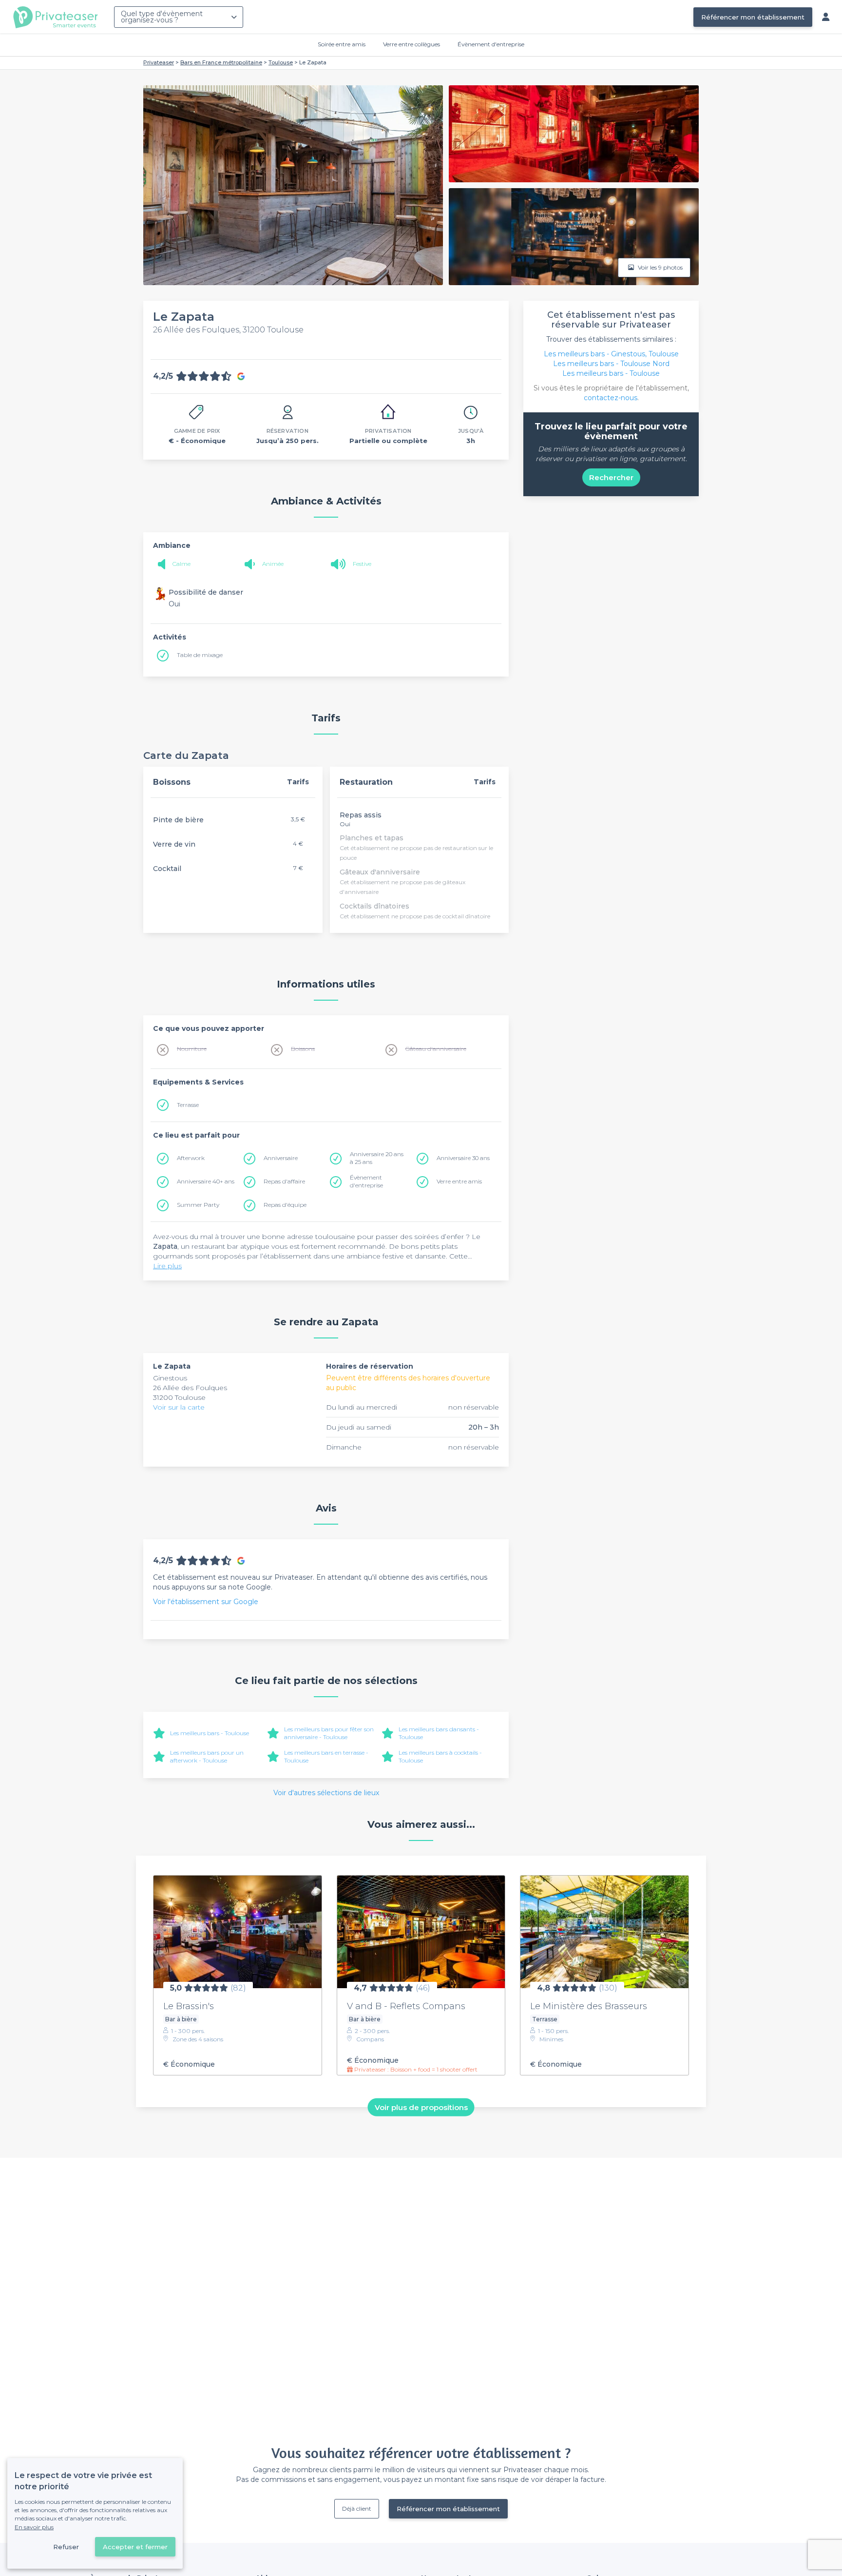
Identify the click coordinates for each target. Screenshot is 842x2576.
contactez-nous (611, 398)
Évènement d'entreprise (491, 44)
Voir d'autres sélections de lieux (326, 1793)
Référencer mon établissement (753, 17)
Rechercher (611, 477)
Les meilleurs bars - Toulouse (210, 1733)
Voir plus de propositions (421, 2107)
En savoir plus (34, 2527)
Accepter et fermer (135, 2547)
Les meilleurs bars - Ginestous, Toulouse (611, 354)
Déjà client (357, 2508)
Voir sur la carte (179, 1407)
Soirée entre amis (342, 44)
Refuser (66, 2547)
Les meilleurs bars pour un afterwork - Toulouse (207, 1756)
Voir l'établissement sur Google (206, 1602)
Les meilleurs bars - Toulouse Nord (611, 364)
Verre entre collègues (411, 44)
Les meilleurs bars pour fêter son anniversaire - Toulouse (329, 1733)
